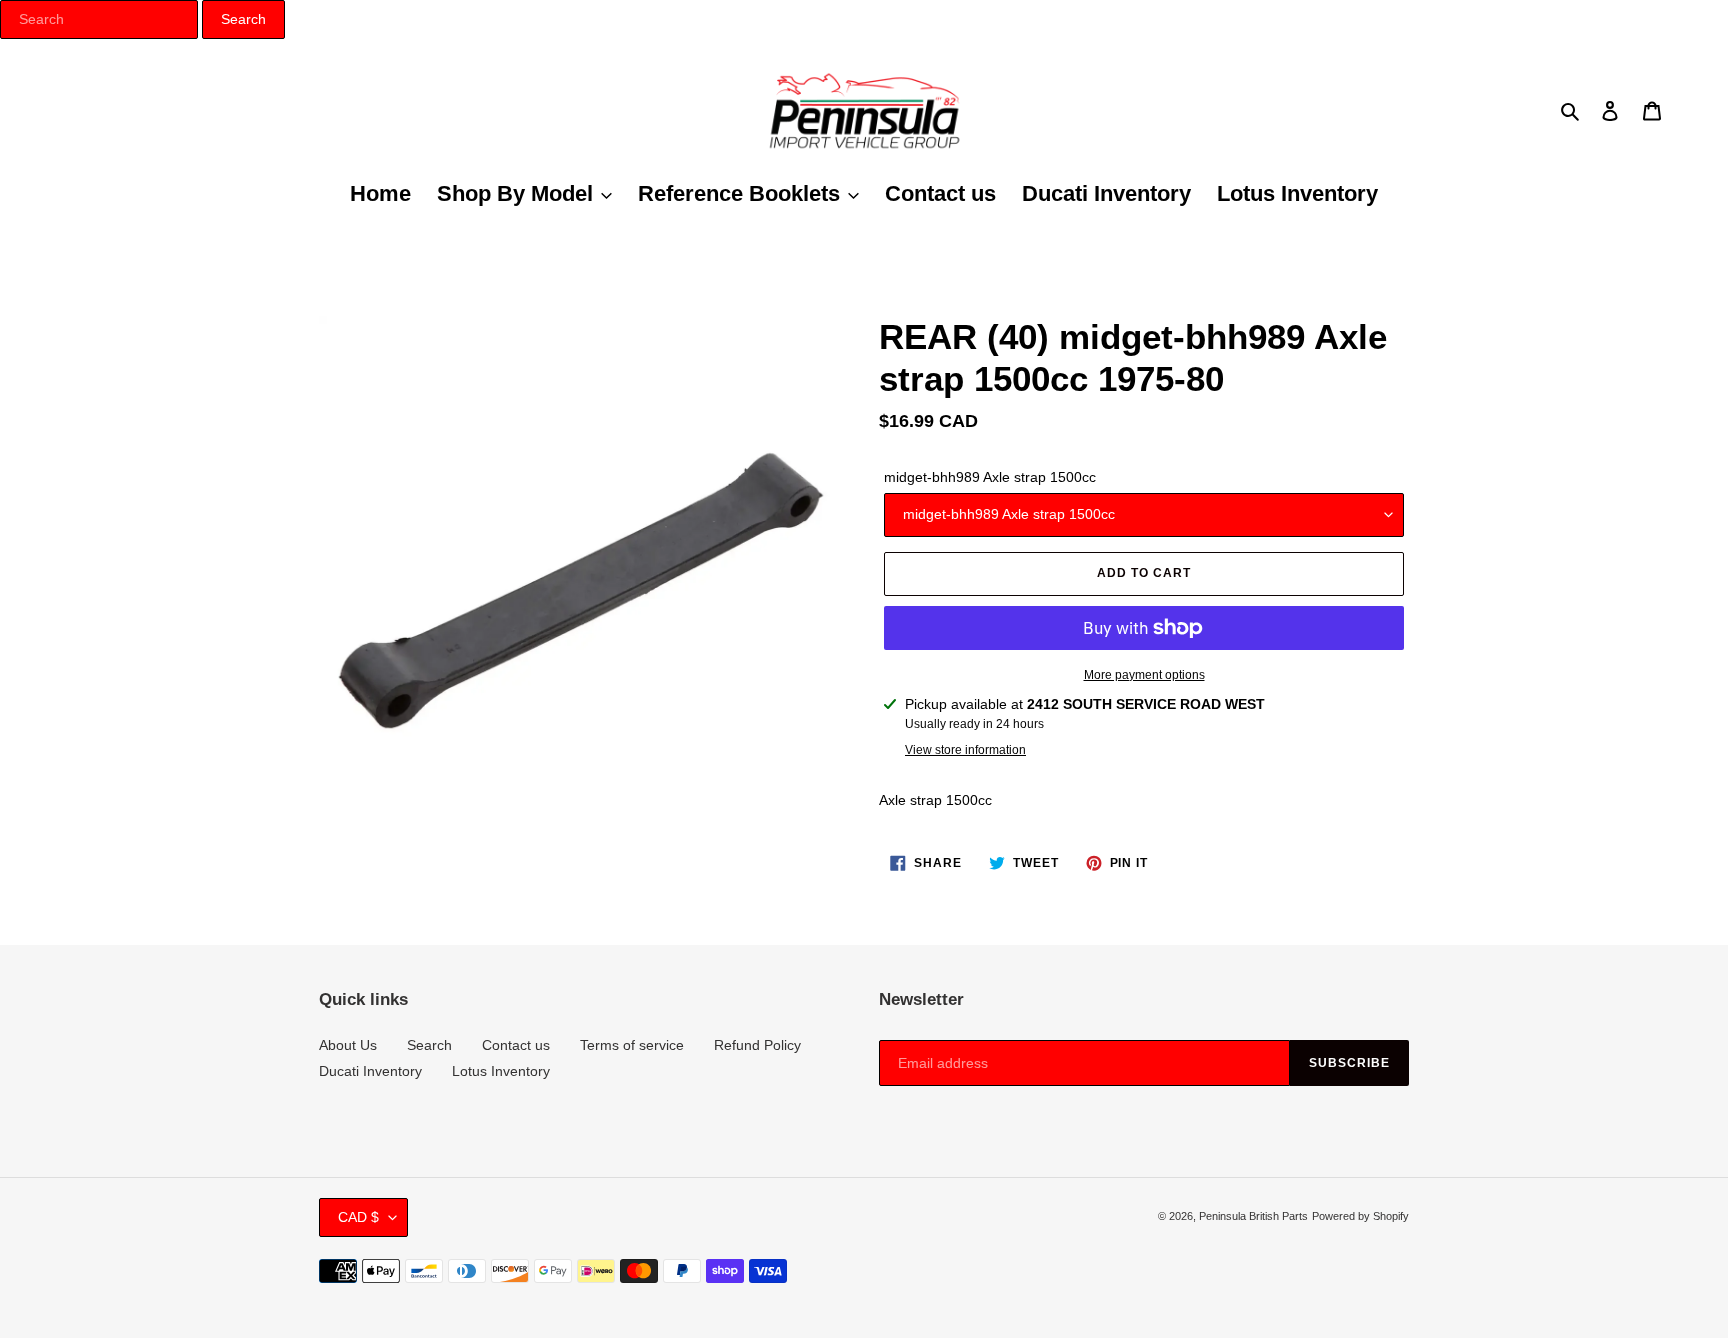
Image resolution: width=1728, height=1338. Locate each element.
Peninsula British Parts (1253, 1216)
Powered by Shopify (1360, 1216)
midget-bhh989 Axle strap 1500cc (990, 477)
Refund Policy (757, 1045)
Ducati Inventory (370, 1071)
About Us (348, 1045)
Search (429, 1045)
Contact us (516, 1045)
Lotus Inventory (501, 1071)
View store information (965, 750)
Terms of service (632, 1045)
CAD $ (358, 1217)
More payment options (1144, 675)
